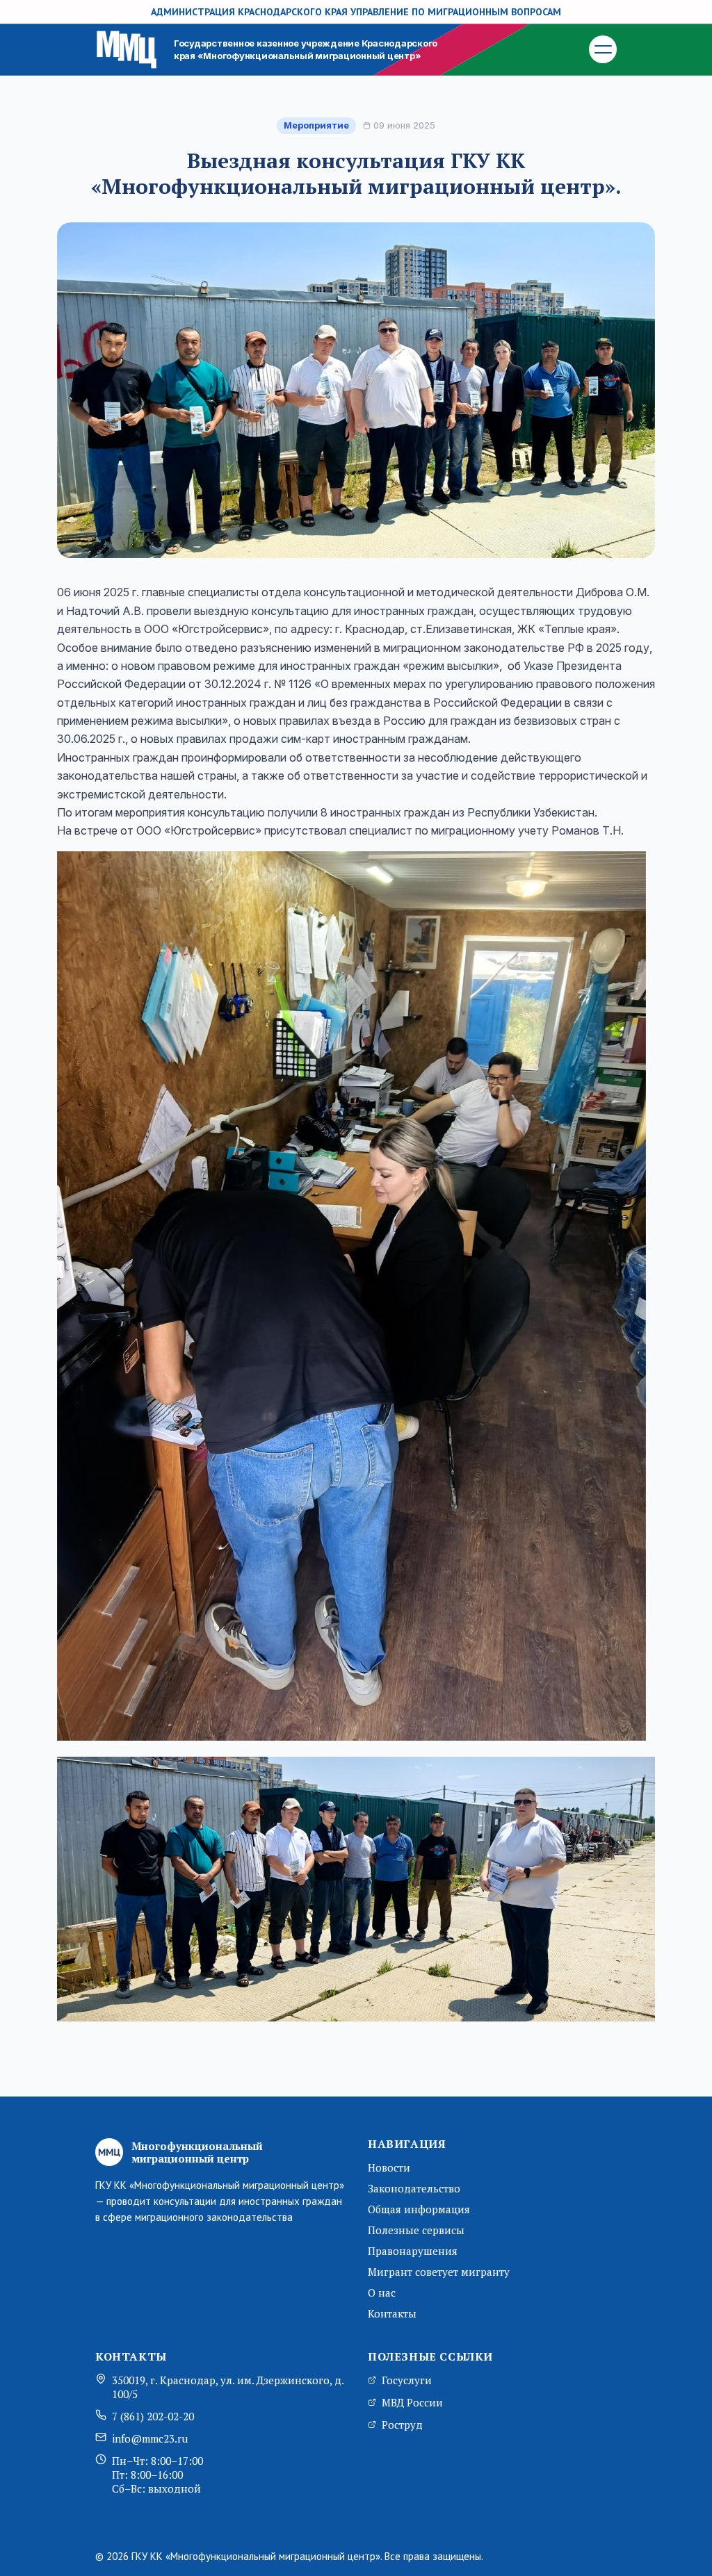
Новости (389, 2167)
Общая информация (419, 2209)
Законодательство (414, 2188)
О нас (382, 2292)
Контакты (392, 2313)
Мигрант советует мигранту (439, 2272)
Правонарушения (413, 2251)
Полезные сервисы (416, 2230)
